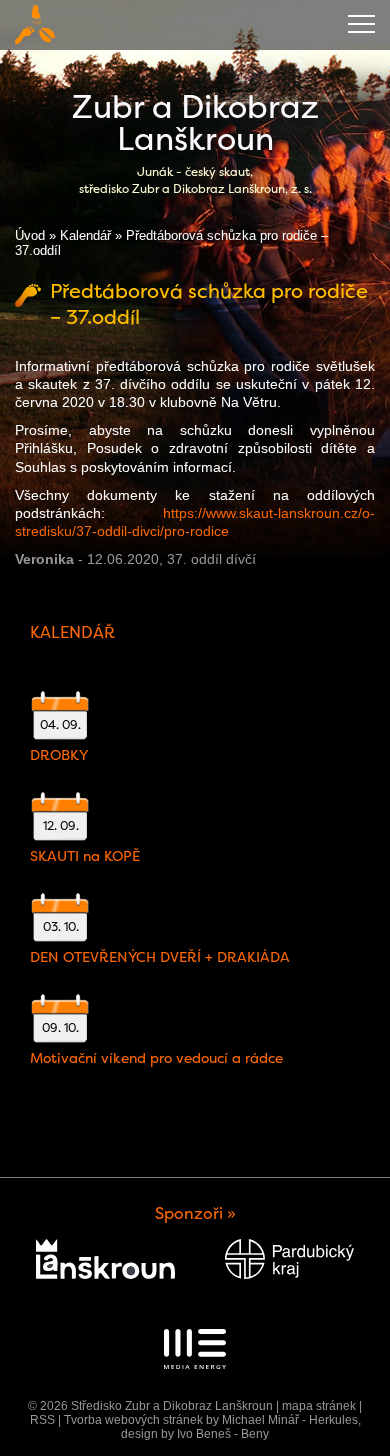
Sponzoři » (195, 1213)
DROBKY (59, 755)
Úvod (30, 235)
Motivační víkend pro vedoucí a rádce (156, 1058)
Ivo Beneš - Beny (223, 1434)
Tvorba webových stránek (133, 1420)
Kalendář (85, 235)
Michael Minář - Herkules (290, 1420)
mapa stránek (319, 1406)
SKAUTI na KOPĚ (85, 856)
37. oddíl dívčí (211, 559)
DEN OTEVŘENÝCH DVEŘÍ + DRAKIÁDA (160, 957)
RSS (42, 1420)
